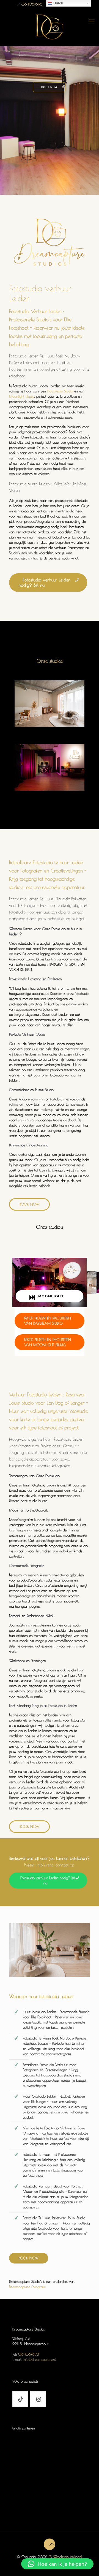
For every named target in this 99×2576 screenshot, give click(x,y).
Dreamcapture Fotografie (27, 2287)
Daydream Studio (60, 391)
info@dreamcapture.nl (40, 2359)
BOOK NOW (49, 87)
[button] (57, 2564)
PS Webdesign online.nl (65, 2557)
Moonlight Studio (22, 396)
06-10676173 (32, 4)
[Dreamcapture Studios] (50, 26)
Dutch (58, 3)
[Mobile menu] (92, 21)
